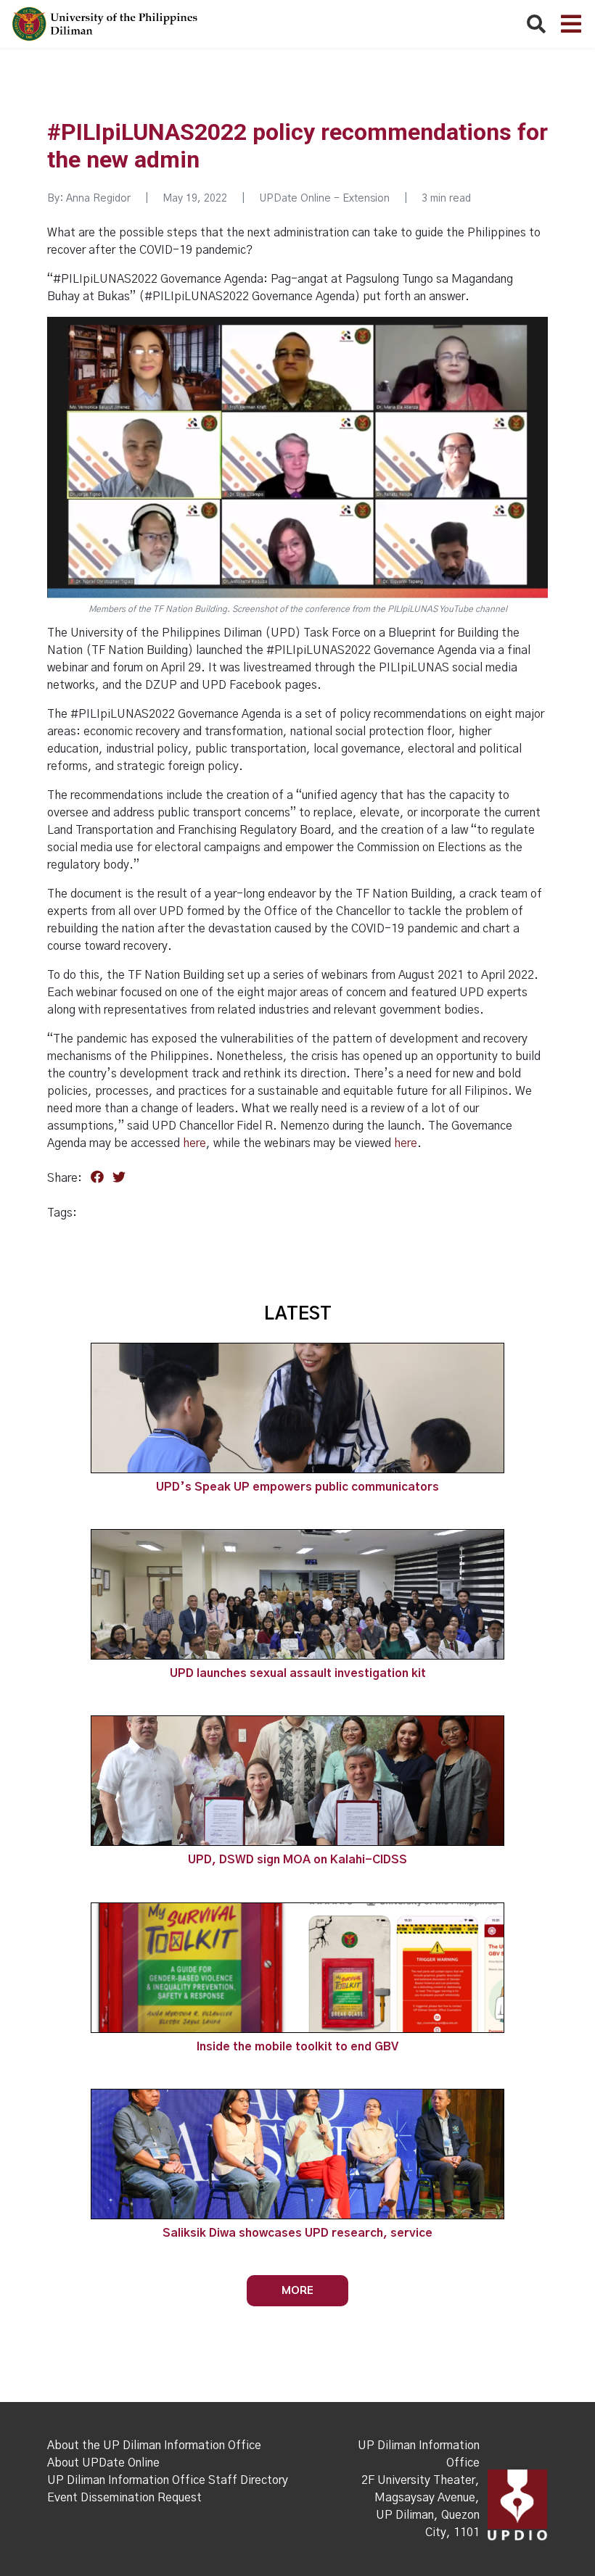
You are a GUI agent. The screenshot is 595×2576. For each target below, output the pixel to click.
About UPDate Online (103, 2463)
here (194, 1143)
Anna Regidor (98, 199)
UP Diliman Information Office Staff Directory (168, 2480)
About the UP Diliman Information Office (154, 2445)
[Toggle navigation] (571, 24)
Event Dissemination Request (124, 2498)
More (297, 2290)
